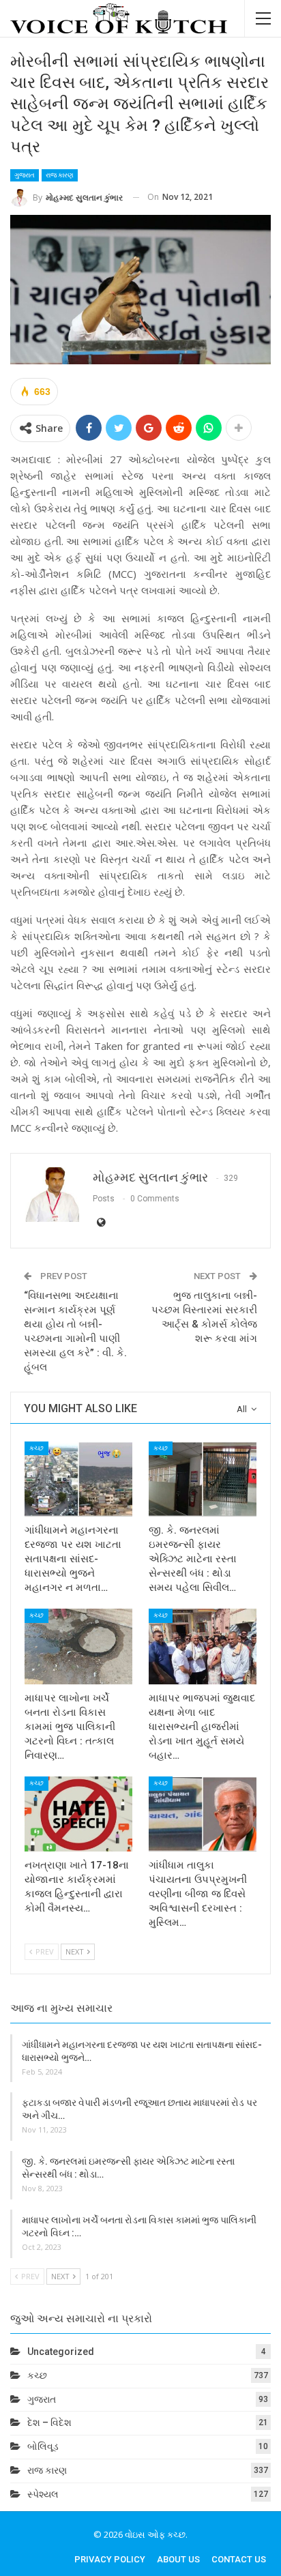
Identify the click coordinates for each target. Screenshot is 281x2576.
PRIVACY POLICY (110, 2559)
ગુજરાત (25, 175)
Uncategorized (61, 2352)
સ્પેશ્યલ (43, 2494)
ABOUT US (178, 2559)
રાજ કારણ (60, 175)
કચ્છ (36, 1448)
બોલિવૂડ (43, 2446)
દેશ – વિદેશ (49, 2423)
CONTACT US (239, 2559)
